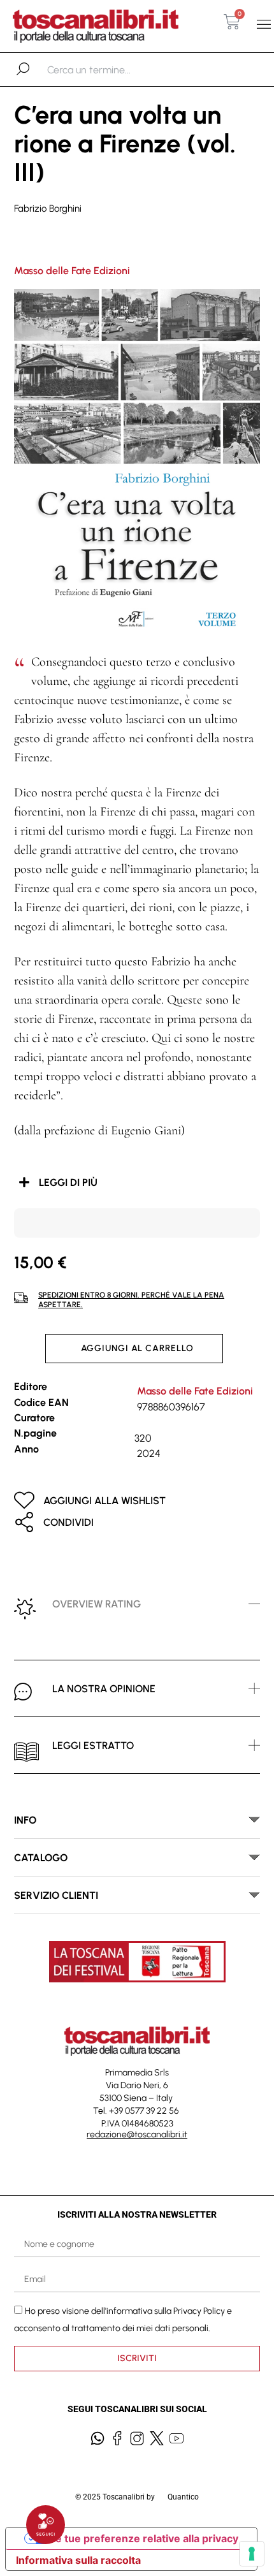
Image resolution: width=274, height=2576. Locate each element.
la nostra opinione (104, 1689)
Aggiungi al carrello (137, 1348)
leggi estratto (93, 1745)
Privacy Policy (199, 2310)
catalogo (41, 1858)
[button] (263, 25)
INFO (25, 1820)
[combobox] (113, 70)
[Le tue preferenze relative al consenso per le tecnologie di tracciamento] (252, 2554)
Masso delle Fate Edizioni (72, 271)
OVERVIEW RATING (97, 1604)
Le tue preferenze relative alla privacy (144, 2538)
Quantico (183, 2497)
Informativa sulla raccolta (78, 2560)
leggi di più (68, 1182)
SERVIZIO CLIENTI (56, 1895)
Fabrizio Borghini (48, 209)
